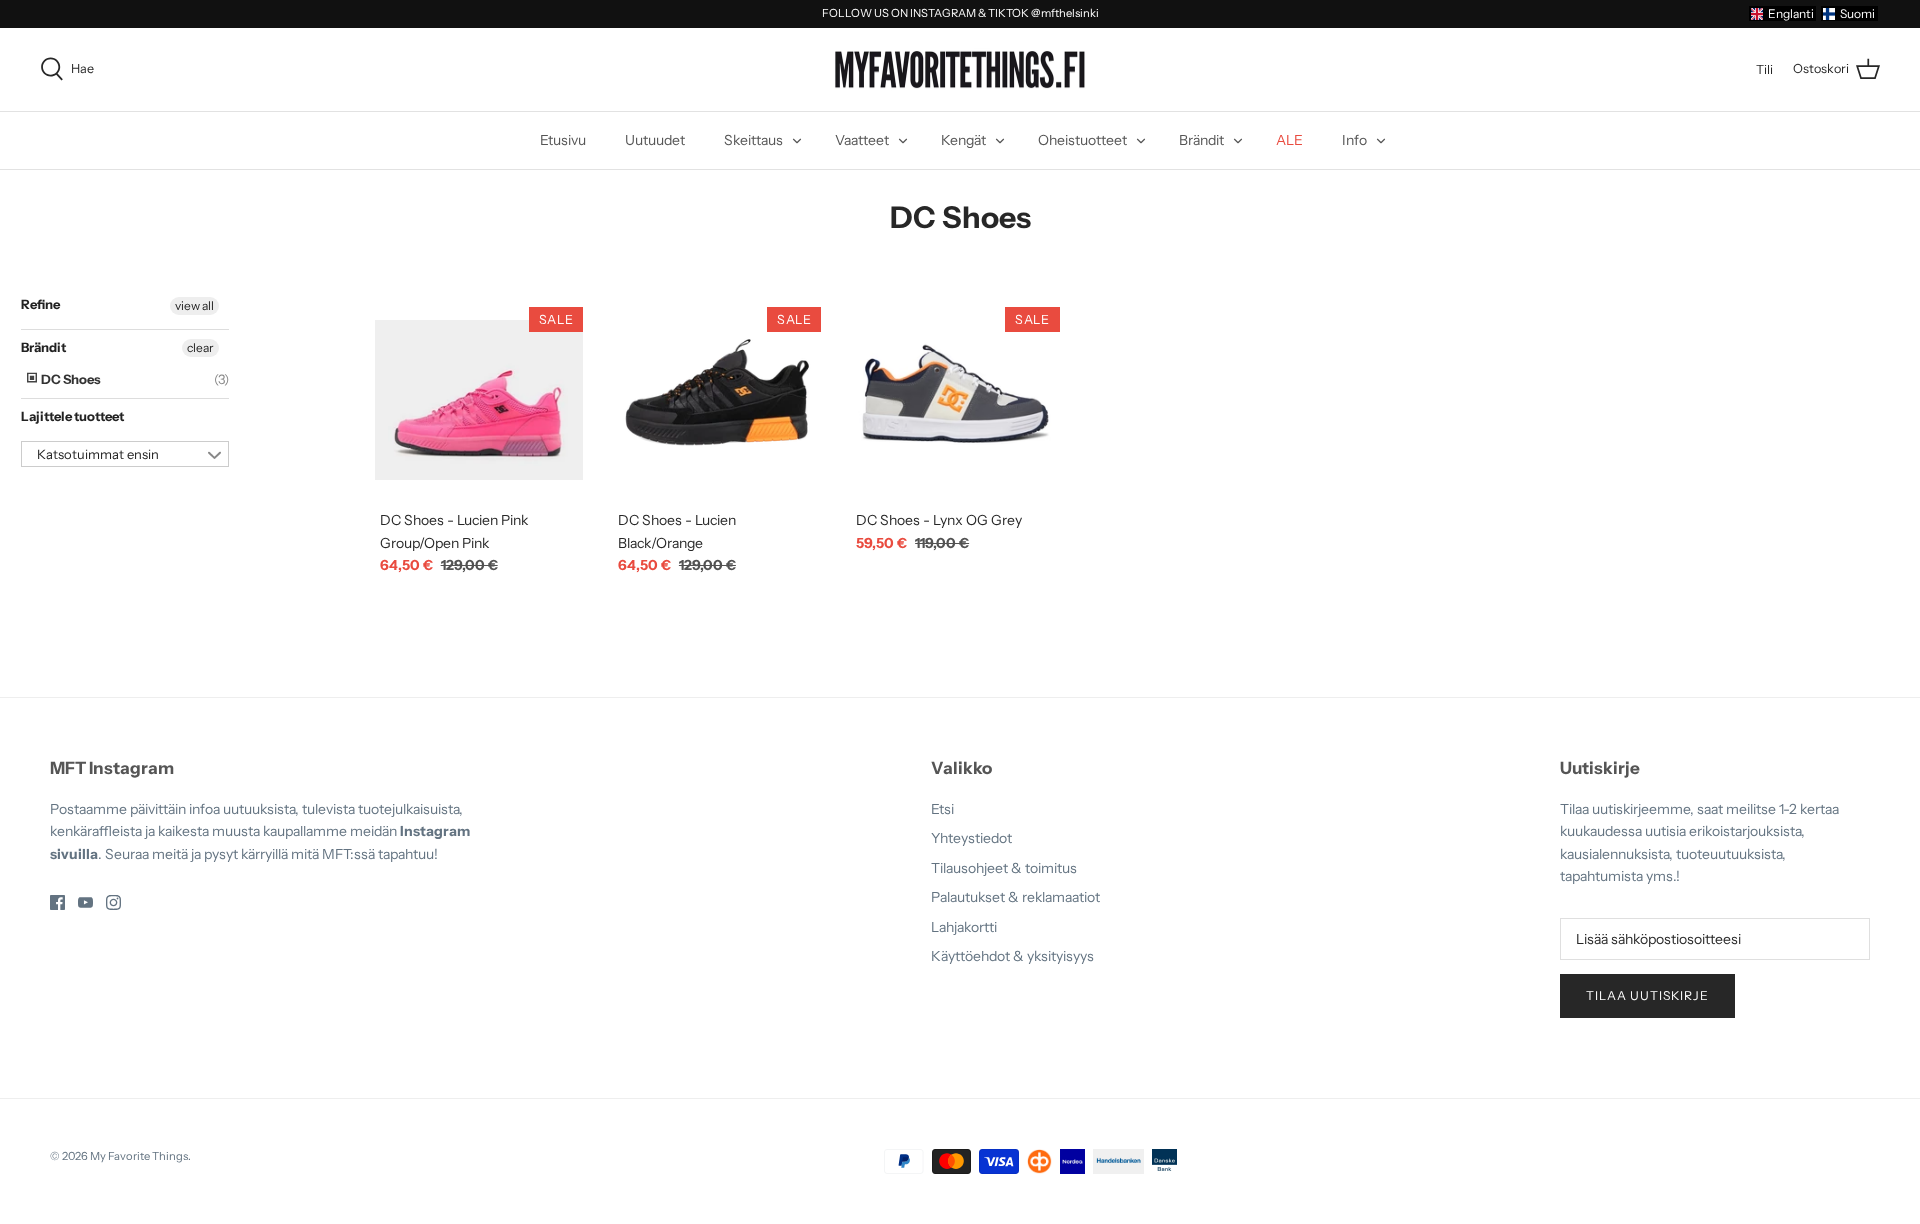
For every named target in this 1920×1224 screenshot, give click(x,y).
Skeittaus (753, 140)
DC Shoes (70, 379)
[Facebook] (57, 902)
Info (1354, 140)
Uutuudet (655, 140)
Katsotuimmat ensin (98, 454)
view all (194, 305)
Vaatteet (862, 140)
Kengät (963, 140)
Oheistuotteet (1082, 140)
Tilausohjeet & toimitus (1004, 868)
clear (200, 347)
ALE (1289, 140)
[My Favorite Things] (960, 70)
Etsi (942, 809)
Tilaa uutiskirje (1647, 995)
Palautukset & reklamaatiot (1015, 897)
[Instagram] (113, 902)
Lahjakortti (964, 927)
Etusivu (563, 140)
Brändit (1201, 140)
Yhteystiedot (971, 838)
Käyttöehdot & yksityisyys (1012, 956)
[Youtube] (85, 902)
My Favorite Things (139, 1156)
